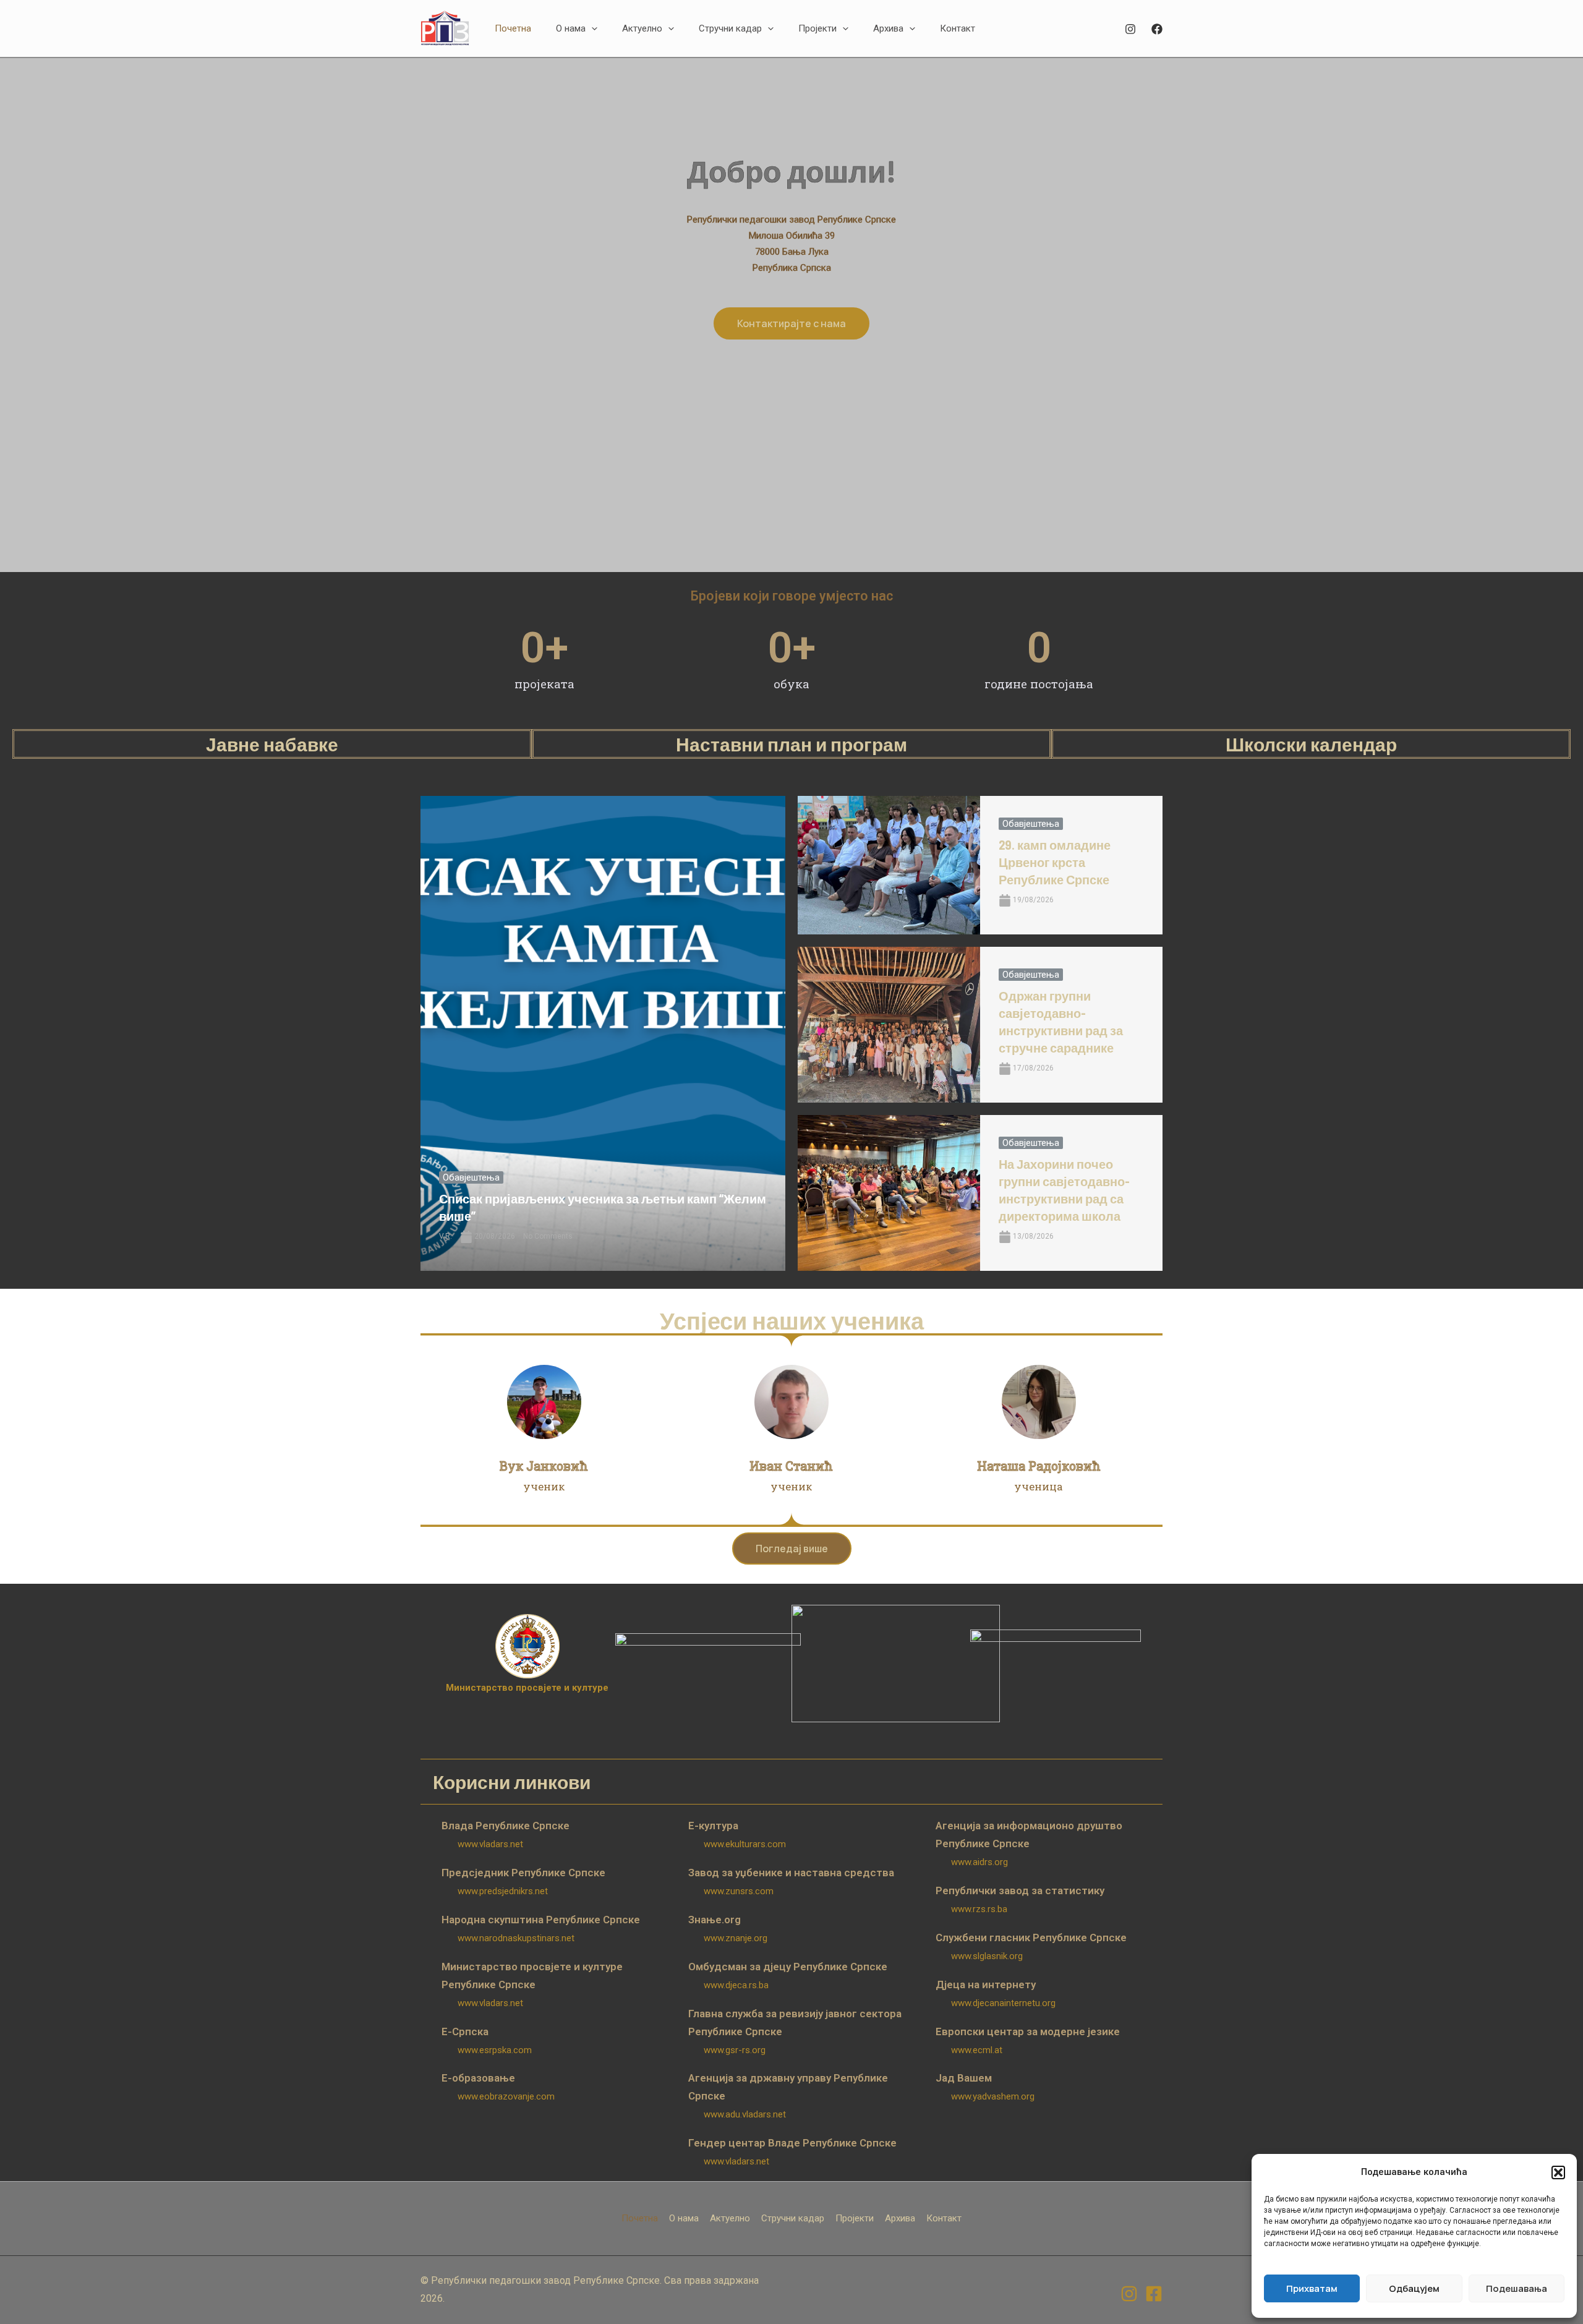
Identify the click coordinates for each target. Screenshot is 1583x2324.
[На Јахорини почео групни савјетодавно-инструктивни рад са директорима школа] (889, 1193)
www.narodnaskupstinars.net (516, 1938)
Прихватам (1312, 2288)
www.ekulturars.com (745, 1844)
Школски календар (1311, 744)
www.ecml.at (977, 2050)
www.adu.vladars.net (745, 2114)
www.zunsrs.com (739, 1891)
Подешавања (1517, 2288)
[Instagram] (1130, 29)
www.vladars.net (490, 1844)
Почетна (640, 2218)
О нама (684, 2218)
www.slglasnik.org (987, 1956)
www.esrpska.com (495, 2050)
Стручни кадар (793, 2218)
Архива (900, 2218)
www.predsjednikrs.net (503, 1891)
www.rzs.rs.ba (979, 1909)
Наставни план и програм (791, 744)
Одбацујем (1414, 2288)
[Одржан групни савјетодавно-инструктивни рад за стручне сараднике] (889, 1025)
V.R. (446, 1236)
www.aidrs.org (979, 1862)
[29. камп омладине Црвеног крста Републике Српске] (889, 865)
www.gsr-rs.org (735, 2050)
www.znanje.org (736, 1938)
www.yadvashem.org (993, 2096)
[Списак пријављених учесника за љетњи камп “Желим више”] (603, 1033)
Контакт (944, 2218)
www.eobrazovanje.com (506, 2096)
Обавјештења (471, 1177)
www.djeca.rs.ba (736, 1985)
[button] (1558, 2172)
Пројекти (855, 2218)
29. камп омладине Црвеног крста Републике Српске (1055, 862)
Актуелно (730, 2218)
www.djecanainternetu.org (1003, 2003)
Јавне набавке (272, 744)
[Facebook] (1157, 29)
